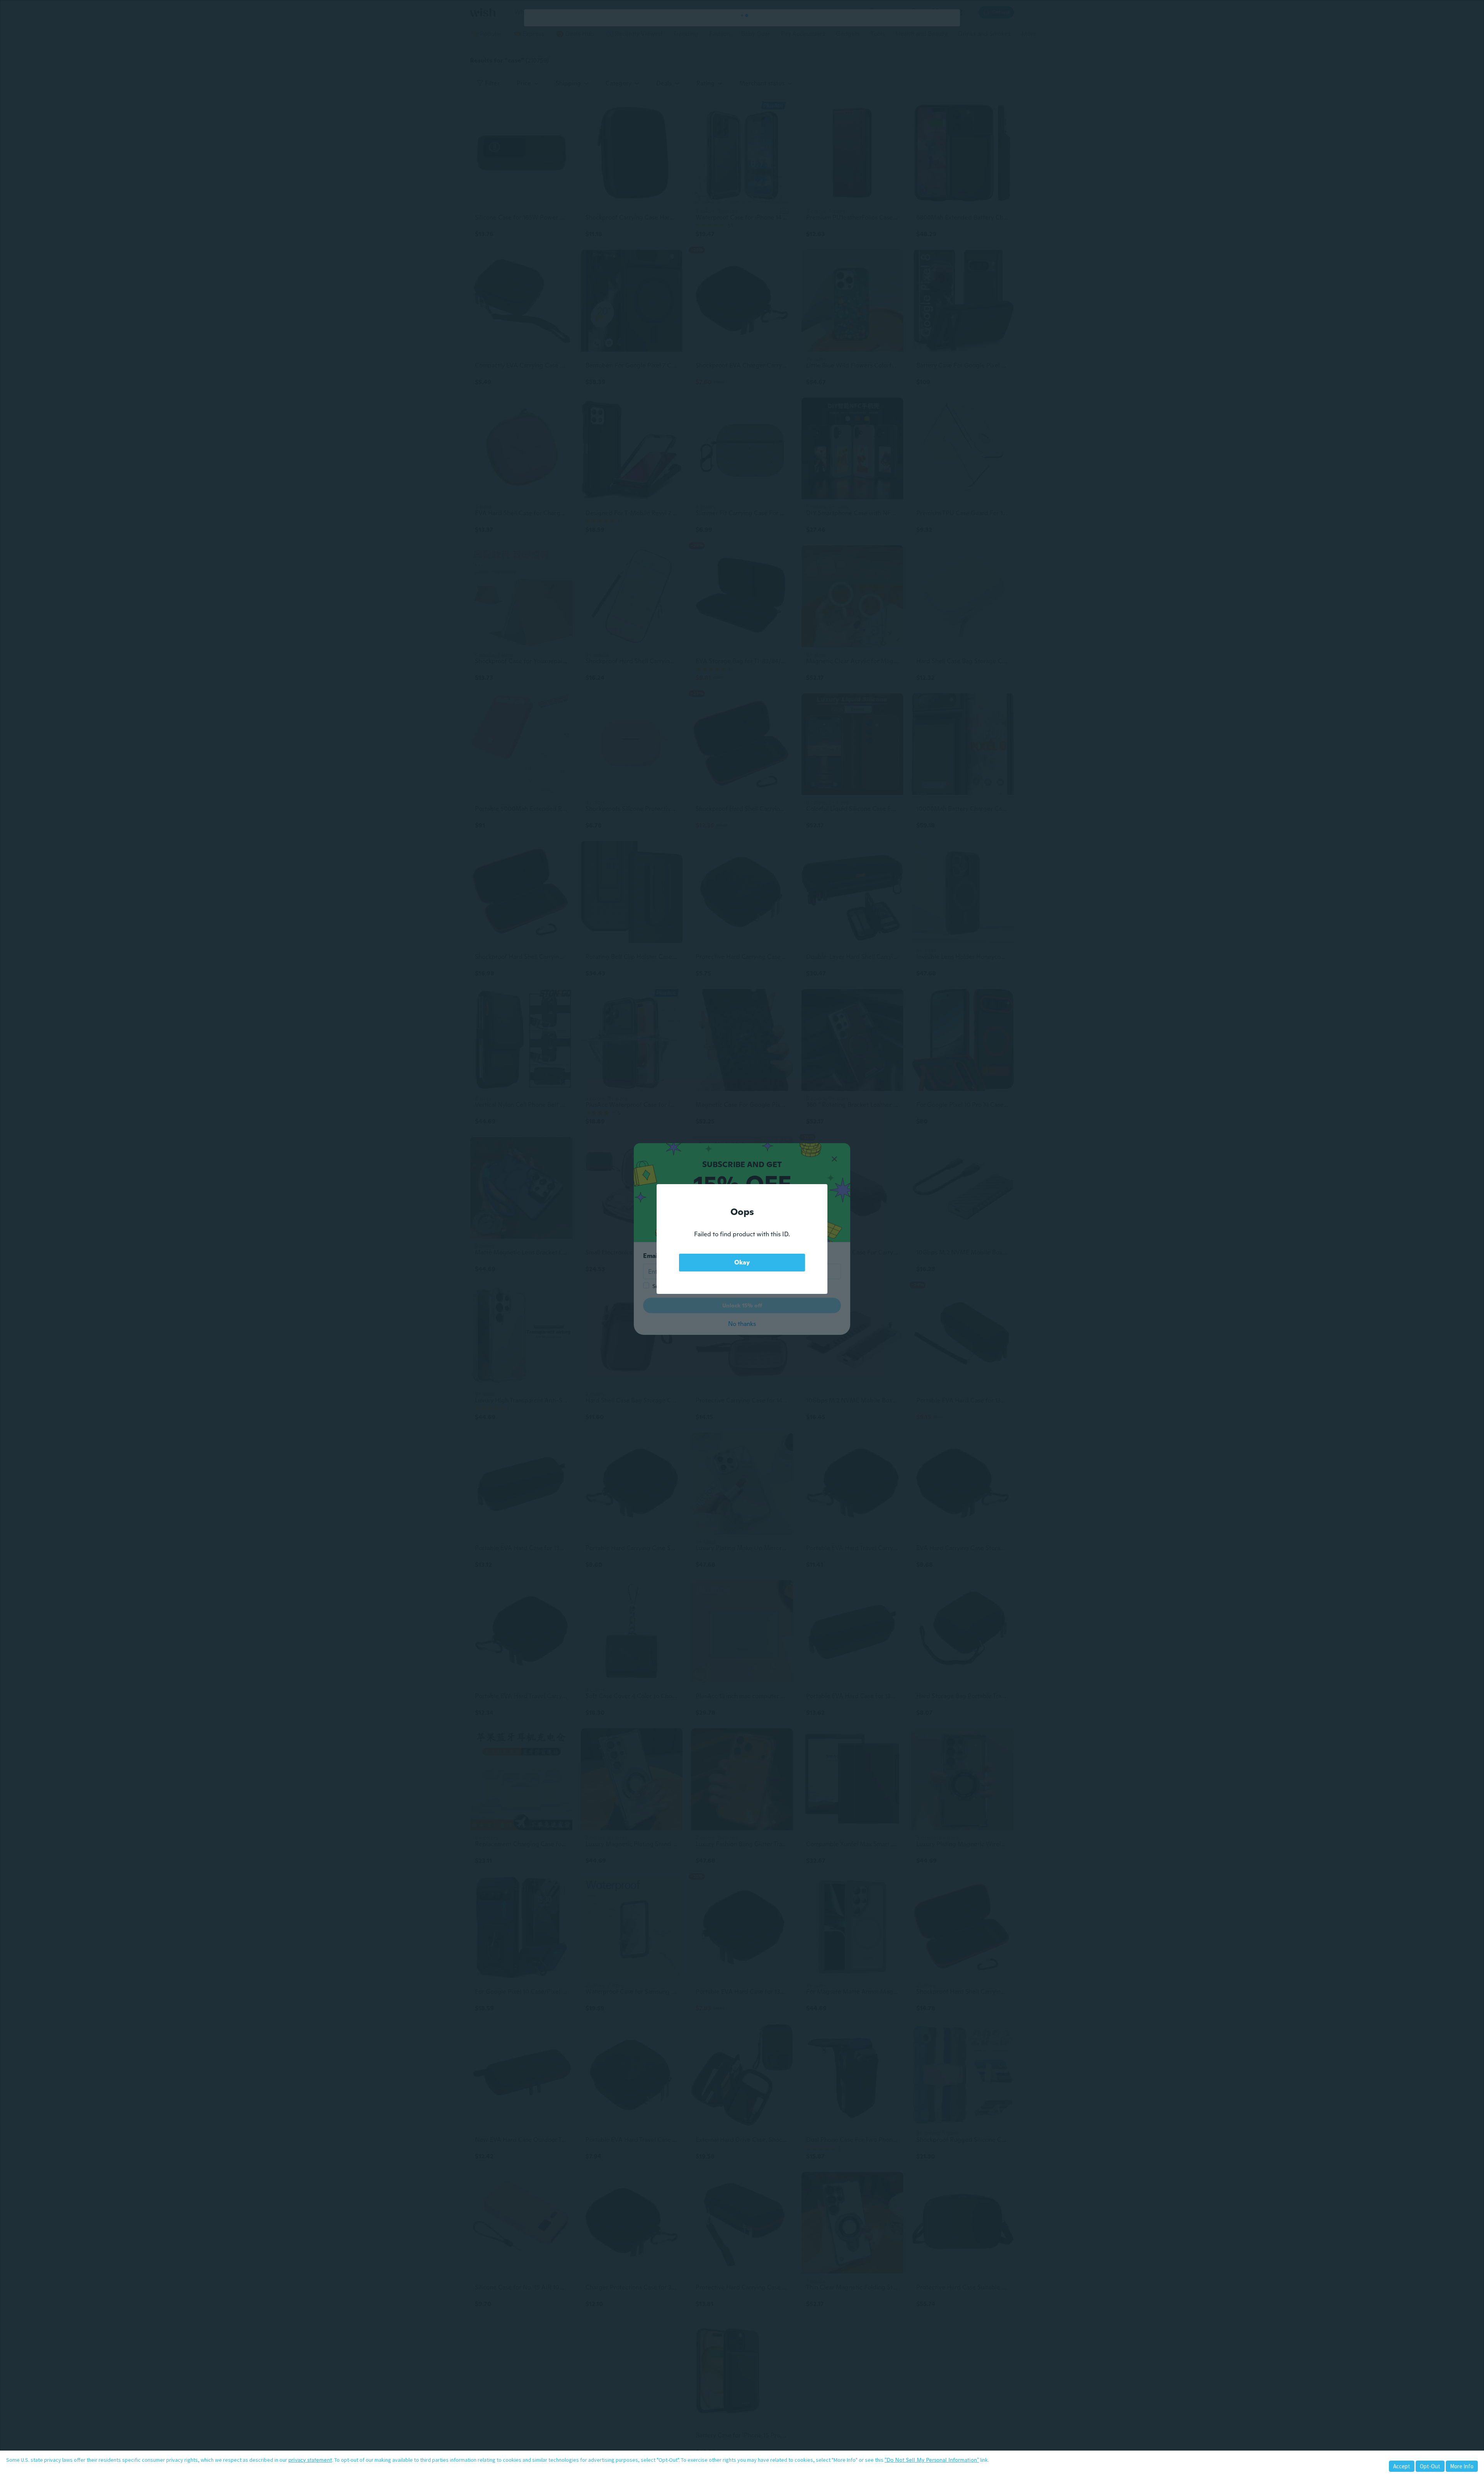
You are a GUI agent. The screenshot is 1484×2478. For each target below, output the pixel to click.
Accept (1402, 2466)
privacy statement (310, 2460)
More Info (1462, 2466)
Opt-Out (1430, 2466)
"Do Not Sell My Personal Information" (932, 2460)
